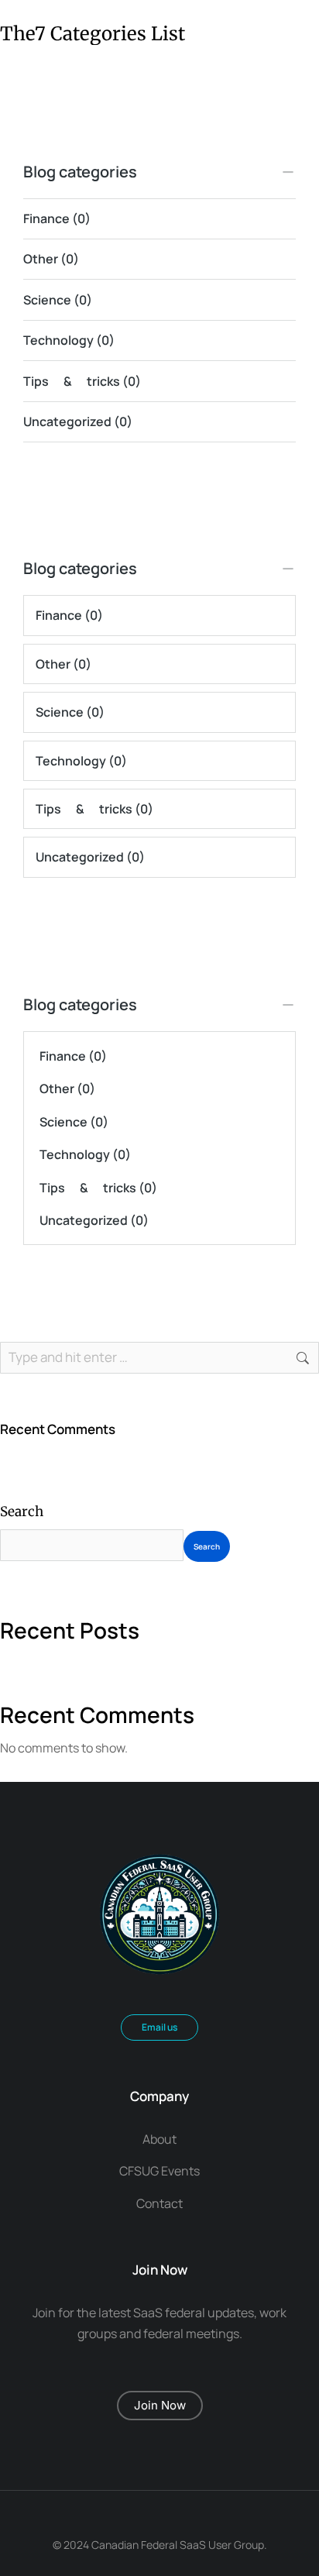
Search (22, 1512)
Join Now (160, 2405)
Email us (159, 2027)
